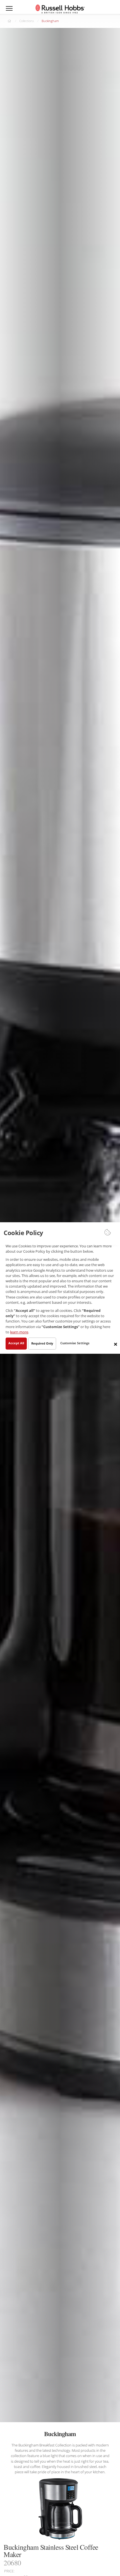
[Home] (60, 9)
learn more (19, 1332)
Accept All (16, 1343)
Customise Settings (75, 1343)
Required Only (42, 1343)
